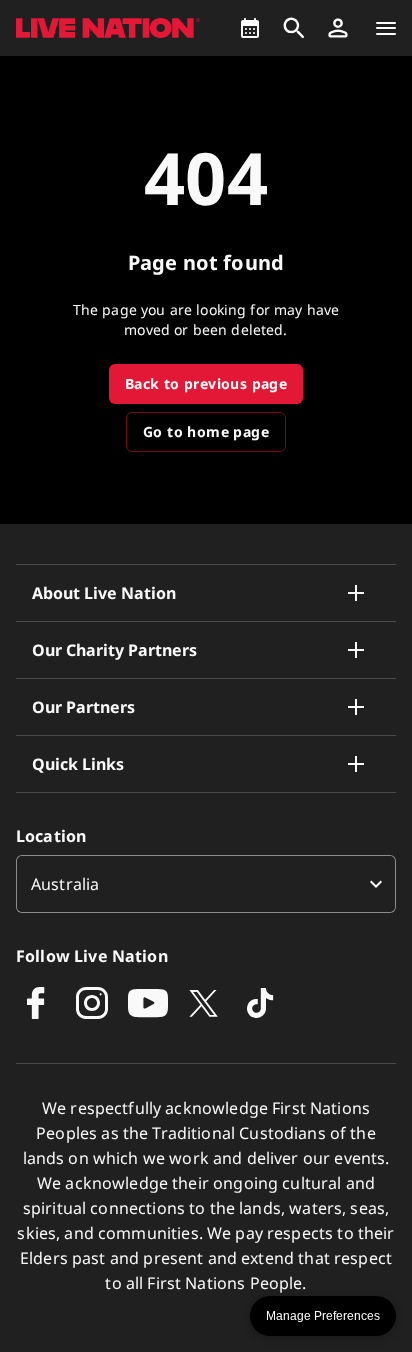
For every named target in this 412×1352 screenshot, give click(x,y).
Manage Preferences (323, 1316)
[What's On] (250, 28)
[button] (338, 28)
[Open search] (294, 28)
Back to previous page (206, 383)
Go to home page (206, 431)
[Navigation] (386, 28)
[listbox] (206, 884)
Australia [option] (65, 884)
